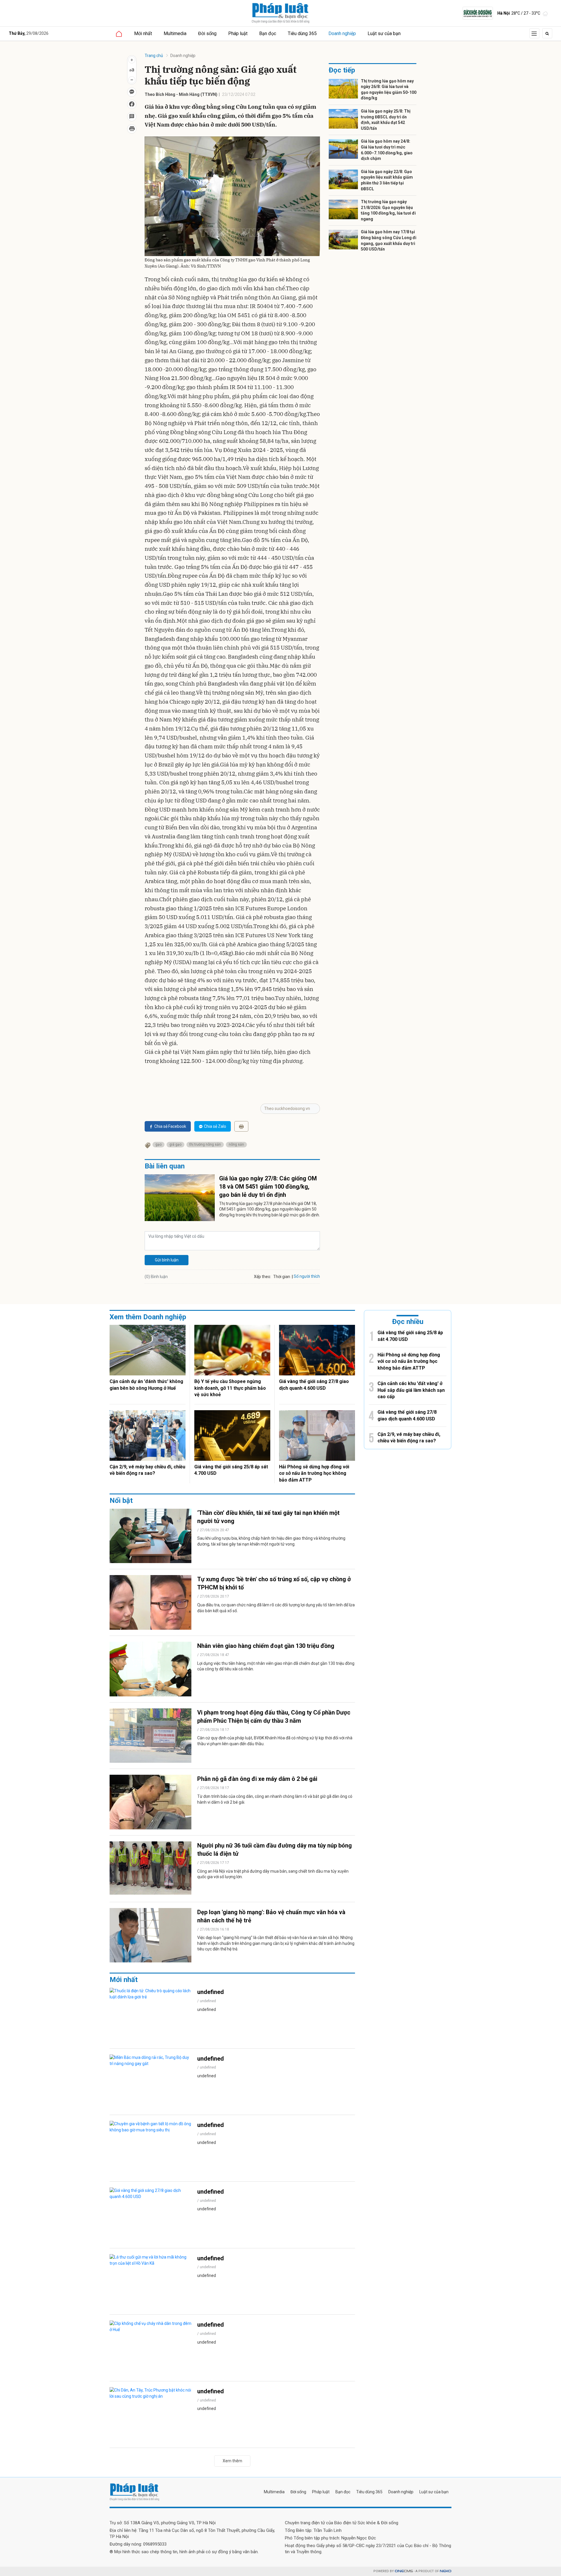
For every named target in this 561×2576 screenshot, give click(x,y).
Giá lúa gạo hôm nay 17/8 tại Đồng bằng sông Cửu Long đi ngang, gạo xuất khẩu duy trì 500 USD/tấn (389, 240)
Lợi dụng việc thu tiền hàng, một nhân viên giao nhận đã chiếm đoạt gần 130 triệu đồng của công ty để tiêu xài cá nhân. (276, 1666)
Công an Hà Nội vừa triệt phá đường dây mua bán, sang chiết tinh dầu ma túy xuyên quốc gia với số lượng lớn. (273, 1874)
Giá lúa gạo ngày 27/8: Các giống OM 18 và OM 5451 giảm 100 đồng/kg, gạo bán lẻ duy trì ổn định (268, 1187)
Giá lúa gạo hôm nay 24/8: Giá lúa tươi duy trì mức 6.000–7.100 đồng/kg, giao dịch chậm (387, 150)
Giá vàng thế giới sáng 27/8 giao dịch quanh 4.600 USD (314, 1385)
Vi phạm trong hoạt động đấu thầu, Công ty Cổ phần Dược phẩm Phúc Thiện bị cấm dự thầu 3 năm (274, 1717)
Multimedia (175, 33)
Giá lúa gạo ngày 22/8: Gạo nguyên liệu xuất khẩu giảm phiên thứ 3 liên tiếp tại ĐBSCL (387, 180)
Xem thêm (232, 2461)
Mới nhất (143, 33)
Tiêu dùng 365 (302, 33)
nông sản (236, 1144)
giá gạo (175, 1144)
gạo (159, 1144)
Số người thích (307, 1276)
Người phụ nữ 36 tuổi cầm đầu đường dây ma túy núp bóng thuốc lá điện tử (275, 1850)
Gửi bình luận (167, 1260)
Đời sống (207, 33)
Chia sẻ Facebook (170, 1126)
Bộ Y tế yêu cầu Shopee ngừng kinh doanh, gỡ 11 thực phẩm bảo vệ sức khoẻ (230, 1388)
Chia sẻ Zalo (215, 1126)
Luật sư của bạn (384, 33)
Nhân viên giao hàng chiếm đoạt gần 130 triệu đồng (266, 1646)
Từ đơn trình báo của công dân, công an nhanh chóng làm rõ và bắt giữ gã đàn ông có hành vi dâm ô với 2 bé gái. (275, 1799)
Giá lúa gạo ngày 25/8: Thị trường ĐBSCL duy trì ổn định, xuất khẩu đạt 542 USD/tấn (386, 120)
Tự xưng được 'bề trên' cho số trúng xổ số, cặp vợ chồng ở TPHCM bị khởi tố (274, 1583)
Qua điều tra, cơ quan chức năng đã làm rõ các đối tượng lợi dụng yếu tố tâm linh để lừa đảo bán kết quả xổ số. (276, 1608)
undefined (211, 1992)
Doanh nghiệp (342, 33)
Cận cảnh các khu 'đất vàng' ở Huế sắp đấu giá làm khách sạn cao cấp (411, 1390)
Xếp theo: (263, 1277)
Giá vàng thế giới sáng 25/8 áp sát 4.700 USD (231, 1470)
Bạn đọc (268, 33)
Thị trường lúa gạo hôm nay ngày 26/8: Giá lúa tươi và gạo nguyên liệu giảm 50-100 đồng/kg (389, 90)
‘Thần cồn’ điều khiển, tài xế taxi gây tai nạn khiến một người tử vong (268, 1517)
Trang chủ (154, 56)
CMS (404, 2571)
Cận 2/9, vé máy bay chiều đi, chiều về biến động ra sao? (147, 1470)
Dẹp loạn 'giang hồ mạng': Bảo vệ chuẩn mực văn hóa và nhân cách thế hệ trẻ (271, 1916)
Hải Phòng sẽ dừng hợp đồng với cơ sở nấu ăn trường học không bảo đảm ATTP (314, 1473)
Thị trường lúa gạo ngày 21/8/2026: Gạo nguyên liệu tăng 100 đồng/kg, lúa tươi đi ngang (388, 210)
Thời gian (282, 1277)
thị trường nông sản (205, 1144)
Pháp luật (238, 33)
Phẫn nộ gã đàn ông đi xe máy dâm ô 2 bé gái (257, 1779)
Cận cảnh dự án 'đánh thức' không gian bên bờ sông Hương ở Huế (146, 1385)
